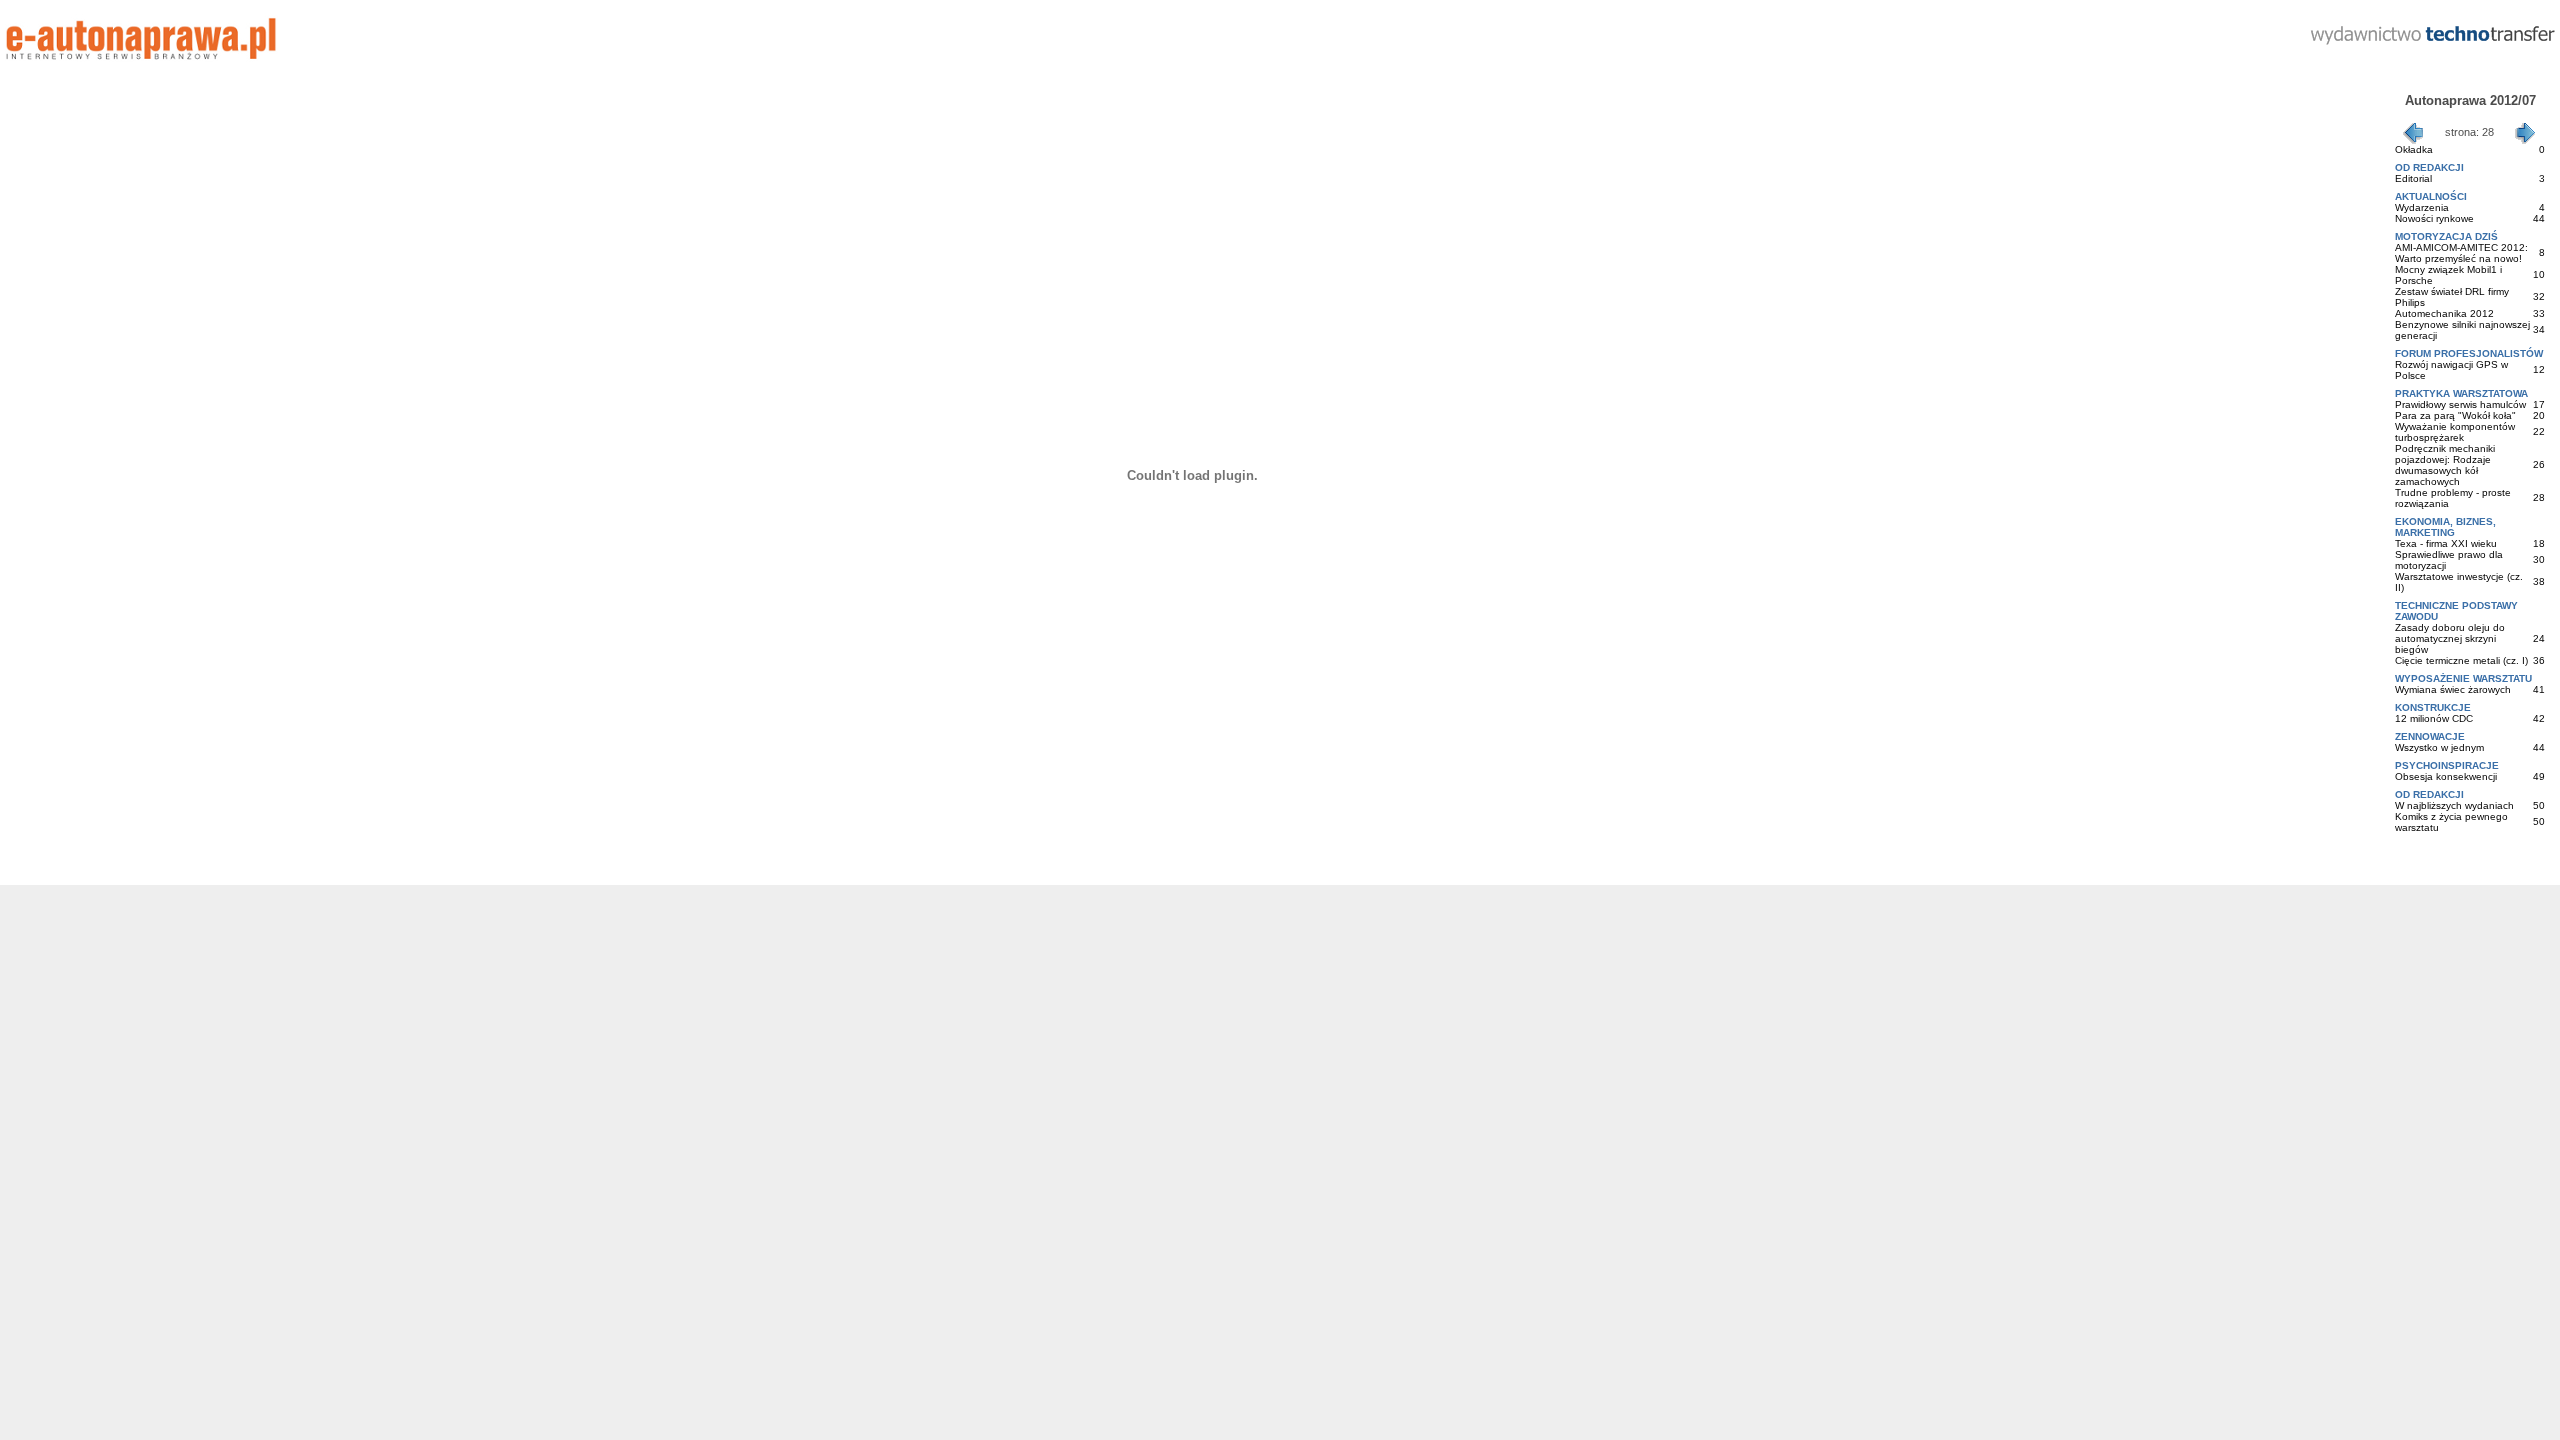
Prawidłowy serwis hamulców (2460, 404)
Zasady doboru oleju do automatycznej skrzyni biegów (2450, 638)
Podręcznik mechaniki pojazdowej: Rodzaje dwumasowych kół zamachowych (2445, 465)
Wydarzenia (2422, 207)
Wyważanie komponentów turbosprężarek (2455, 432)
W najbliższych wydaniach (2454, 805)
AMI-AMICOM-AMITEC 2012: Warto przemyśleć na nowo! (2461, 253)
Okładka (2414, 149)
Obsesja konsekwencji (2446, 776)
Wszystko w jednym (2439, 747)
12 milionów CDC (2434, 718)
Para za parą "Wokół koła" (2455, 415)
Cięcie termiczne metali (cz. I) (2461, 660)
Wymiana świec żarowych (2453, 689)
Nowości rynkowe (2434, 218)
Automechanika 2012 (2444, 313)
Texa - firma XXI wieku (2446, 543)
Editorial (2413, 178)
